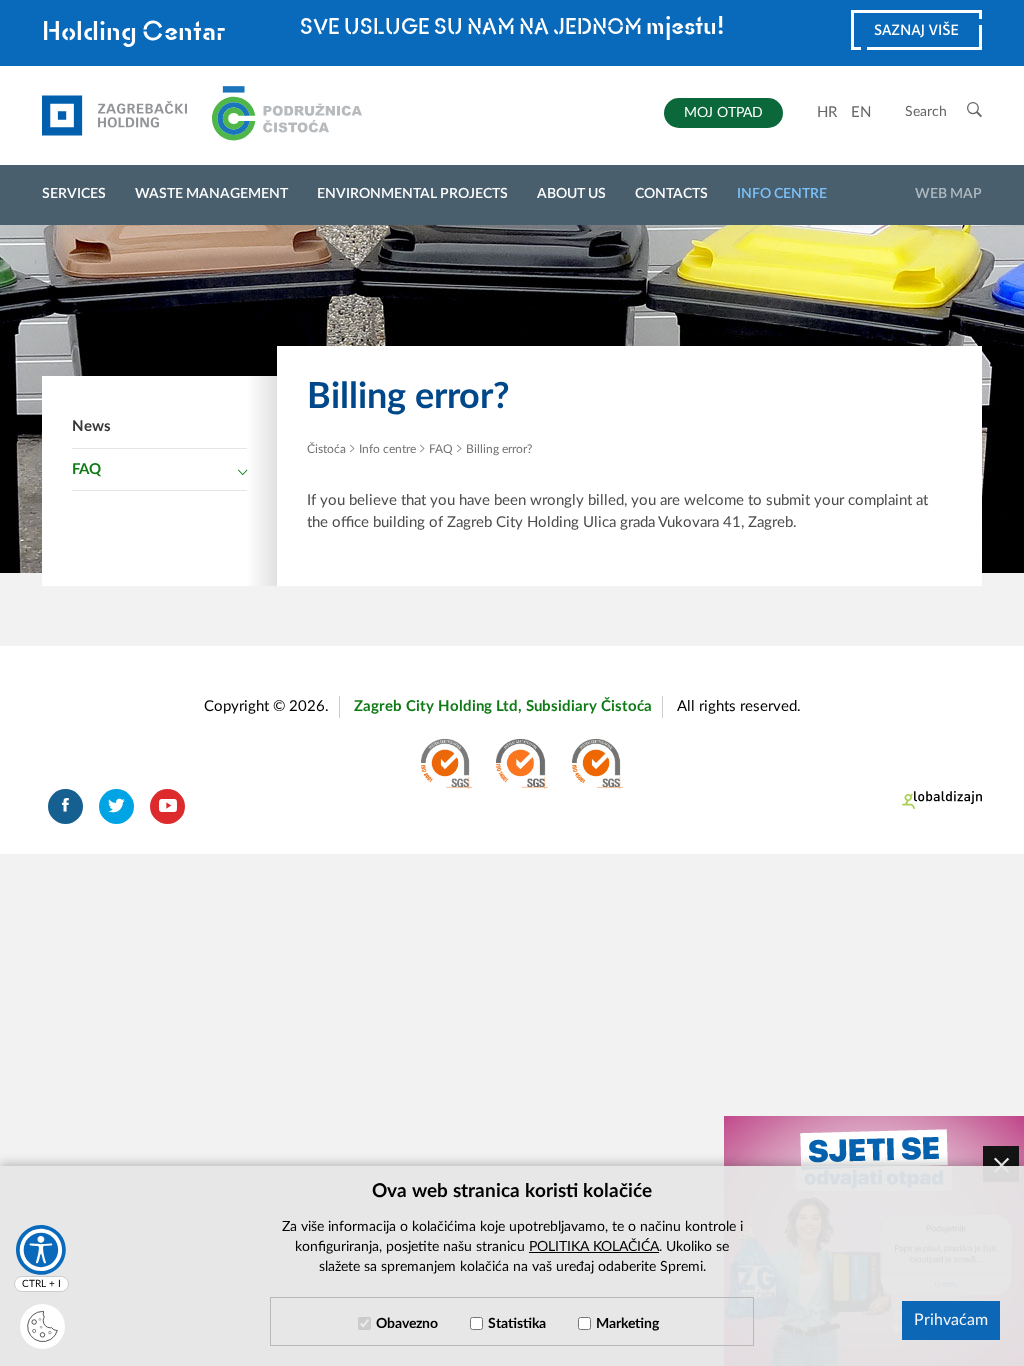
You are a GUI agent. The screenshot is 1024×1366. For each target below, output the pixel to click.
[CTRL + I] (41, 1250)
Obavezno (407, 1324)
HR (827, 112)
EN (861, 112)
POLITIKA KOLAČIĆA (594, 1247)
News (91, 426)
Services (74, 194)
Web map (948, 194)
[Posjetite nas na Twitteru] (116, 806)
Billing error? (499, 449)
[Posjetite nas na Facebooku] (65, 806)
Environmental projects (412, 194)
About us (571, 194)
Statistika (517, 1324)
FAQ (86, 469)
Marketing (627, 1324)
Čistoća (326, 449)
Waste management (211, 194)
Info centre (782, 194)
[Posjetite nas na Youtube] (167, 806)
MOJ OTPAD (723, 113)
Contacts (671, 194)
